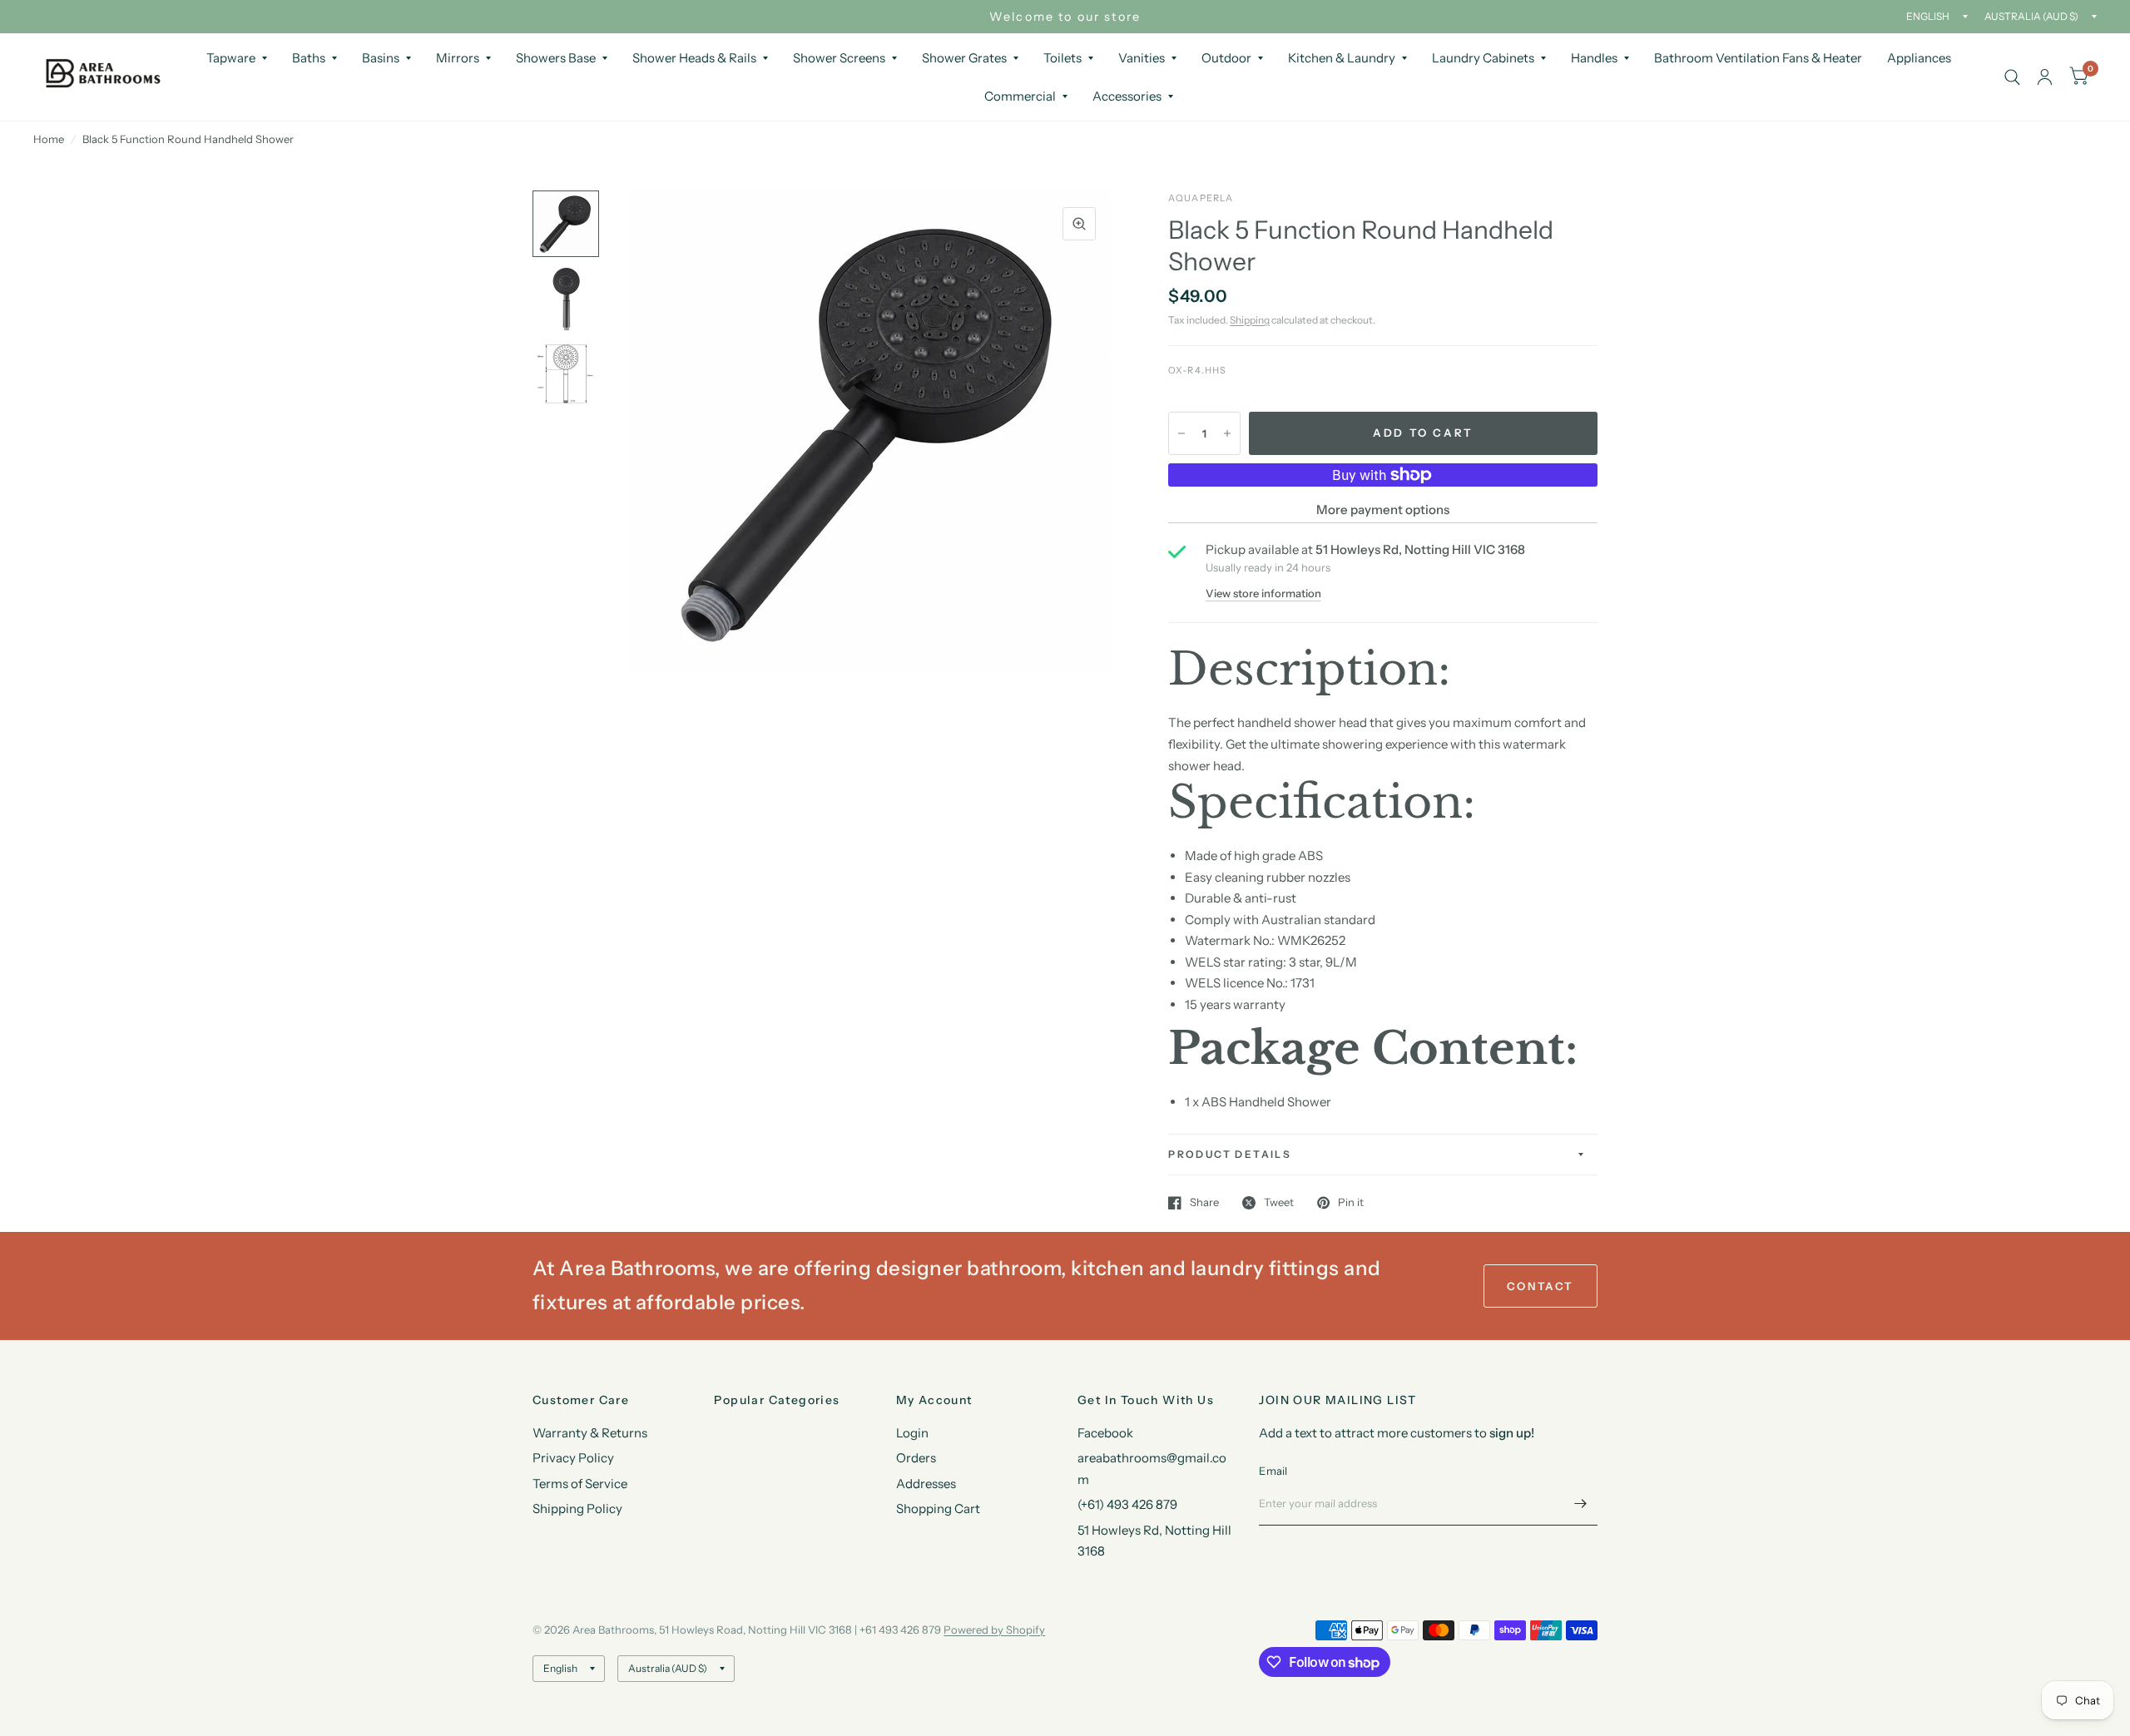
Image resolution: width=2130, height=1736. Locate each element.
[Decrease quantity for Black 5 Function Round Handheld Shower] (1181, 433)
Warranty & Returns (590, 1433)
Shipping (1250, 320)
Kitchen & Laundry (1342, 58)
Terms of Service (580, 1484)
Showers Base (556, 58)
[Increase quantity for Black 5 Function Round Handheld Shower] (1227, 433)
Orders (916, 1458)
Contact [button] (1541, 1286)
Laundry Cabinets (1483, 58)
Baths (309, 58)
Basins (381, 58)
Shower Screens (839, 58)
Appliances (1919, 58)
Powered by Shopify (994, 1630)
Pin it (1351, 1203)
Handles (1594, 58)
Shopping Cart (938, 1508)
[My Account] (2045, 77)
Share (1204, 1203)
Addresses (926, 1484)
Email (1273, 1471)
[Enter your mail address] (1581, 1504)
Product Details (1230, 1154)
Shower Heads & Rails (694, 58)
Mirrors (458, 58)
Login (912, 1433)
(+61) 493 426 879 (1127, 1504)
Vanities (1142, 58)
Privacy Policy (573, 1458)
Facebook (1105, 1433)
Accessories (1127, 96)
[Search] (2012, 77)
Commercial (1020, 96)
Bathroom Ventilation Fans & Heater (1758, 58)
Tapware (231, 58)
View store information (1263, 594)
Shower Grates (964, 58)
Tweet (1279, 1203)
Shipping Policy (577, 1508)
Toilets (1063, 58)
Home (49, 139)
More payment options (1383, 509)
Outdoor (1226, 58)
